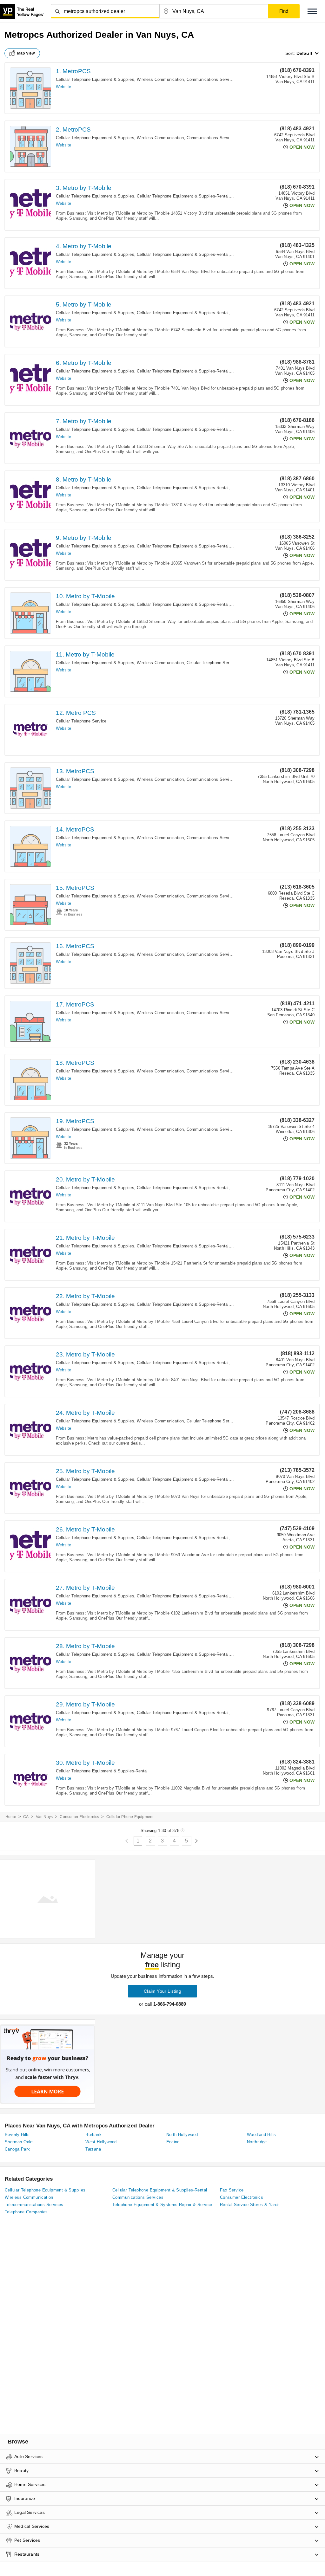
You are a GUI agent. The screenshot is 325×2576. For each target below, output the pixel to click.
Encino (173, 2142)
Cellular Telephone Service (212, 663)
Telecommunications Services (34, 2205)
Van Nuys (44, 1817)
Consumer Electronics (79, 1817)
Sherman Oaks (19, 2142)
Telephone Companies (26, 2212)
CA (26, 1817)
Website (63, 87)
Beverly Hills (17, 2135)
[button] (312, 11)
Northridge (257, 2142)
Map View (26, 53)
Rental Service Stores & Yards (250, 2205)
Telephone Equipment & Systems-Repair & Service (162, 2205)
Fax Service (232, 2190)
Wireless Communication (160, 79)
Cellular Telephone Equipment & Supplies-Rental (183, 196)
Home (11, 1817)
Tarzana (93, 2149)
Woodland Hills (262, 2135)
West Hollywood (101, 2142)
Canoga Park (17, 2149)
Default (304, 53)
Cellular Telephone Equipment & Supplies (95, 79)
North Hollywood (182, 2135)
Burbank (93, 2135)
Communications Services (212, 79)
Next (196, 1841)
